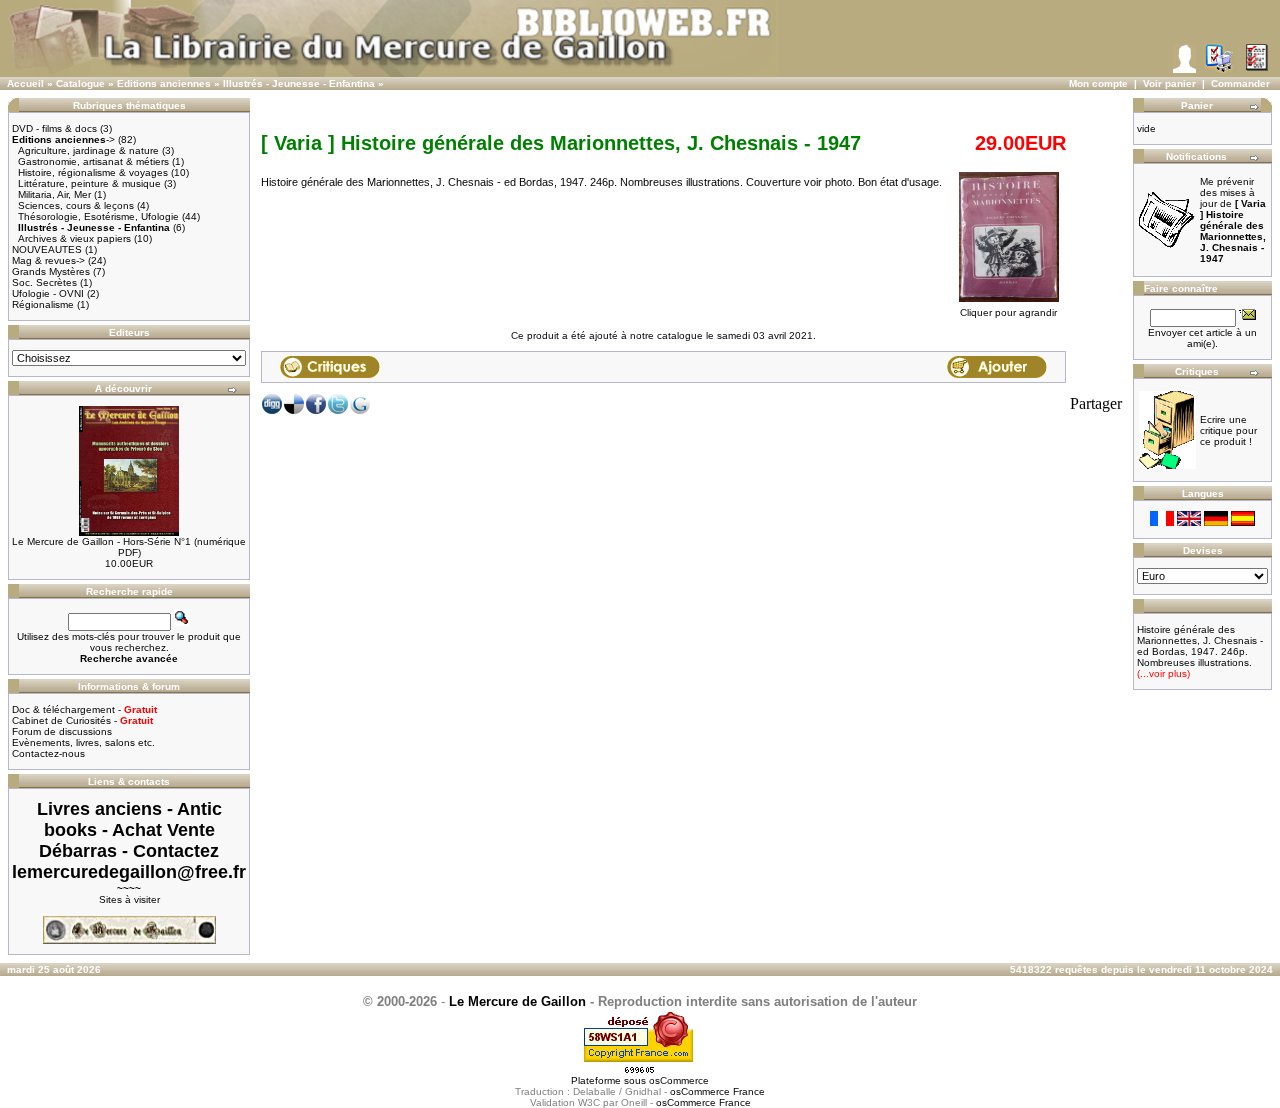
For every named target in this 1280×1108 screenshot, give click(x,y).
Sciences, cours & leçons (76, 205)
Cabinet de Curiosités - (82, 720)
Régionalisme (43, 304)
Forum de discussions (62, 731)
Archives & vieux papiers (74, 238)
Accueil (25, 83)
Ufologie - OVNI (48, 293)
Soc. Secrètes (44, 282)
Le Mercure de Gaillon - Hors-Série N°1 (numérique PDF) (129, 547)
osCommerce (679, 1080)
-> (63, 139)
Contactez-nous (48, 753)
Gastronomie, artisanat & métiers (93, 161)
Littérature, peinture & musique (89, 183)
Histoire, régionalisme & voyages (93, 172)
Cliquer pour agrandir (1008, 312)
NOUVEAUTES (47, 249)
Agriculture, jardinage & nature (88, 150)
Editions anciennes (164, 83)
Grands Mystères (51, 271)
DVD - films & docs (54, 128)
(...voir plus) (1163, 673)
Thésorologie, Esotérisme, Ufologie (98, 216)
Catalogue (80, 83)
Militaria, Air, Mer (54, 194)
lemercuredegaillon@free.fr (129, 872)
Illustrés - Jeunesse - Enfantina (299, 83)
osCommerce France (717, 1091)
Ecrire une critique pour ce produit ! (1228, 430)
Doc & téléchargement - (84, 709)
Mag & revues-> (48, 260)
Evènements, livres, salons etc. (83, 742)
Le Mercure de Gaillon (517, 1001)
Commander (1240, 83)
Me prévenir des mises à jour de (1233, 220)
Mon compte (1098, 83)
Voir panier (1169, 83)
